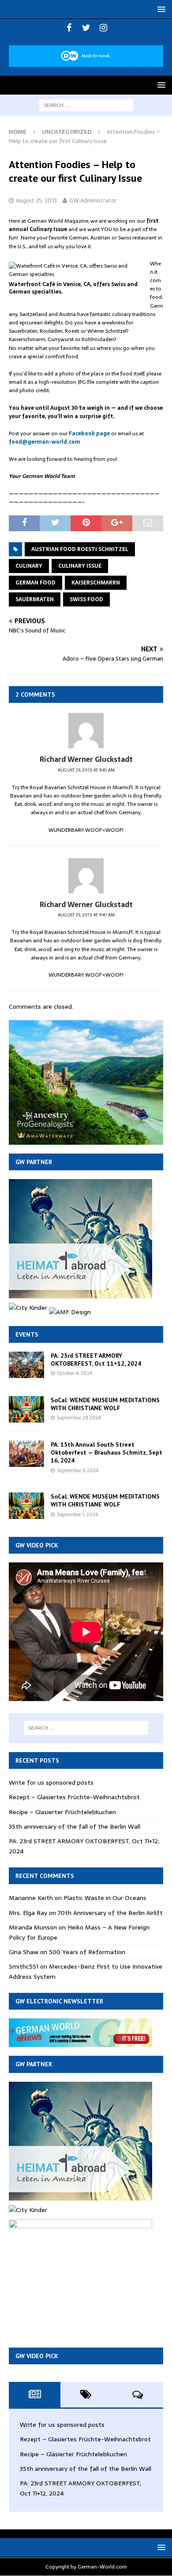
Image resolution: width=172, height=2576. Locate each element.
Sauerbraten (35, 599)
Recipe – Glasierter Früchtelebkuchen (62, 1812)
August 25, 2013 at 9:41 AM (86, 770)
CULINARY (29, 566)
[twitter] (86, 28)
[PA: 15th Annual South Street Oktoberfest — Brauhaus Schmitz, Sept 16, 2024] (26, 1454)
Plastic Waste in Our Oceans (105, 1898)
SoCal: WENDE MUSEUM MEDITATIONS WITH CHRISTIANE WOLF (105, 1404)
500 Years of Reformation (87, 1952)
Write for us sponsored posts (51, 1782)
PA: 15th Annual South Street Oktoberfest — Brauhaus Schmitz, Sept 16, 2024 (107, 1452)
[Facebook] (69, 28)
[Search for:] (86, 105)
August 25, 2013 (36, 200)
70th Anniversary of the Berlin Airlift (110, 1913)
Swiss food (86, 599)
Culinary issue (80, 566)
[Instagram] (103, 28)
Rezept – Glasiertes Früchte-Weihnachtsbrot (74, 1797)
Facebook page (89, 434)
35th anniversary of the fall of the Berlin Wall (75, 1826)
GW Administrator (93, 200)
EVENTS (27, 1334)
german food (36, 583)
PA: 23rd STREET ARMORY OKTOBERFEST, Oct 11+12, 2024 (96, 1360)
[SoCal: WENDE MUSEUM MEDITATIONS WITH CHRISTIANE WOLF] (26, 1409)
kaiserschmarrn (96, 583)
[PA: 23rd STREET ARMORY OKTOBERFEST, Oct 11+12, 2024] (26, 1365)
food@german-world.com (45, 442)
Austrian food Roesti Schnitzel (80, 549)
